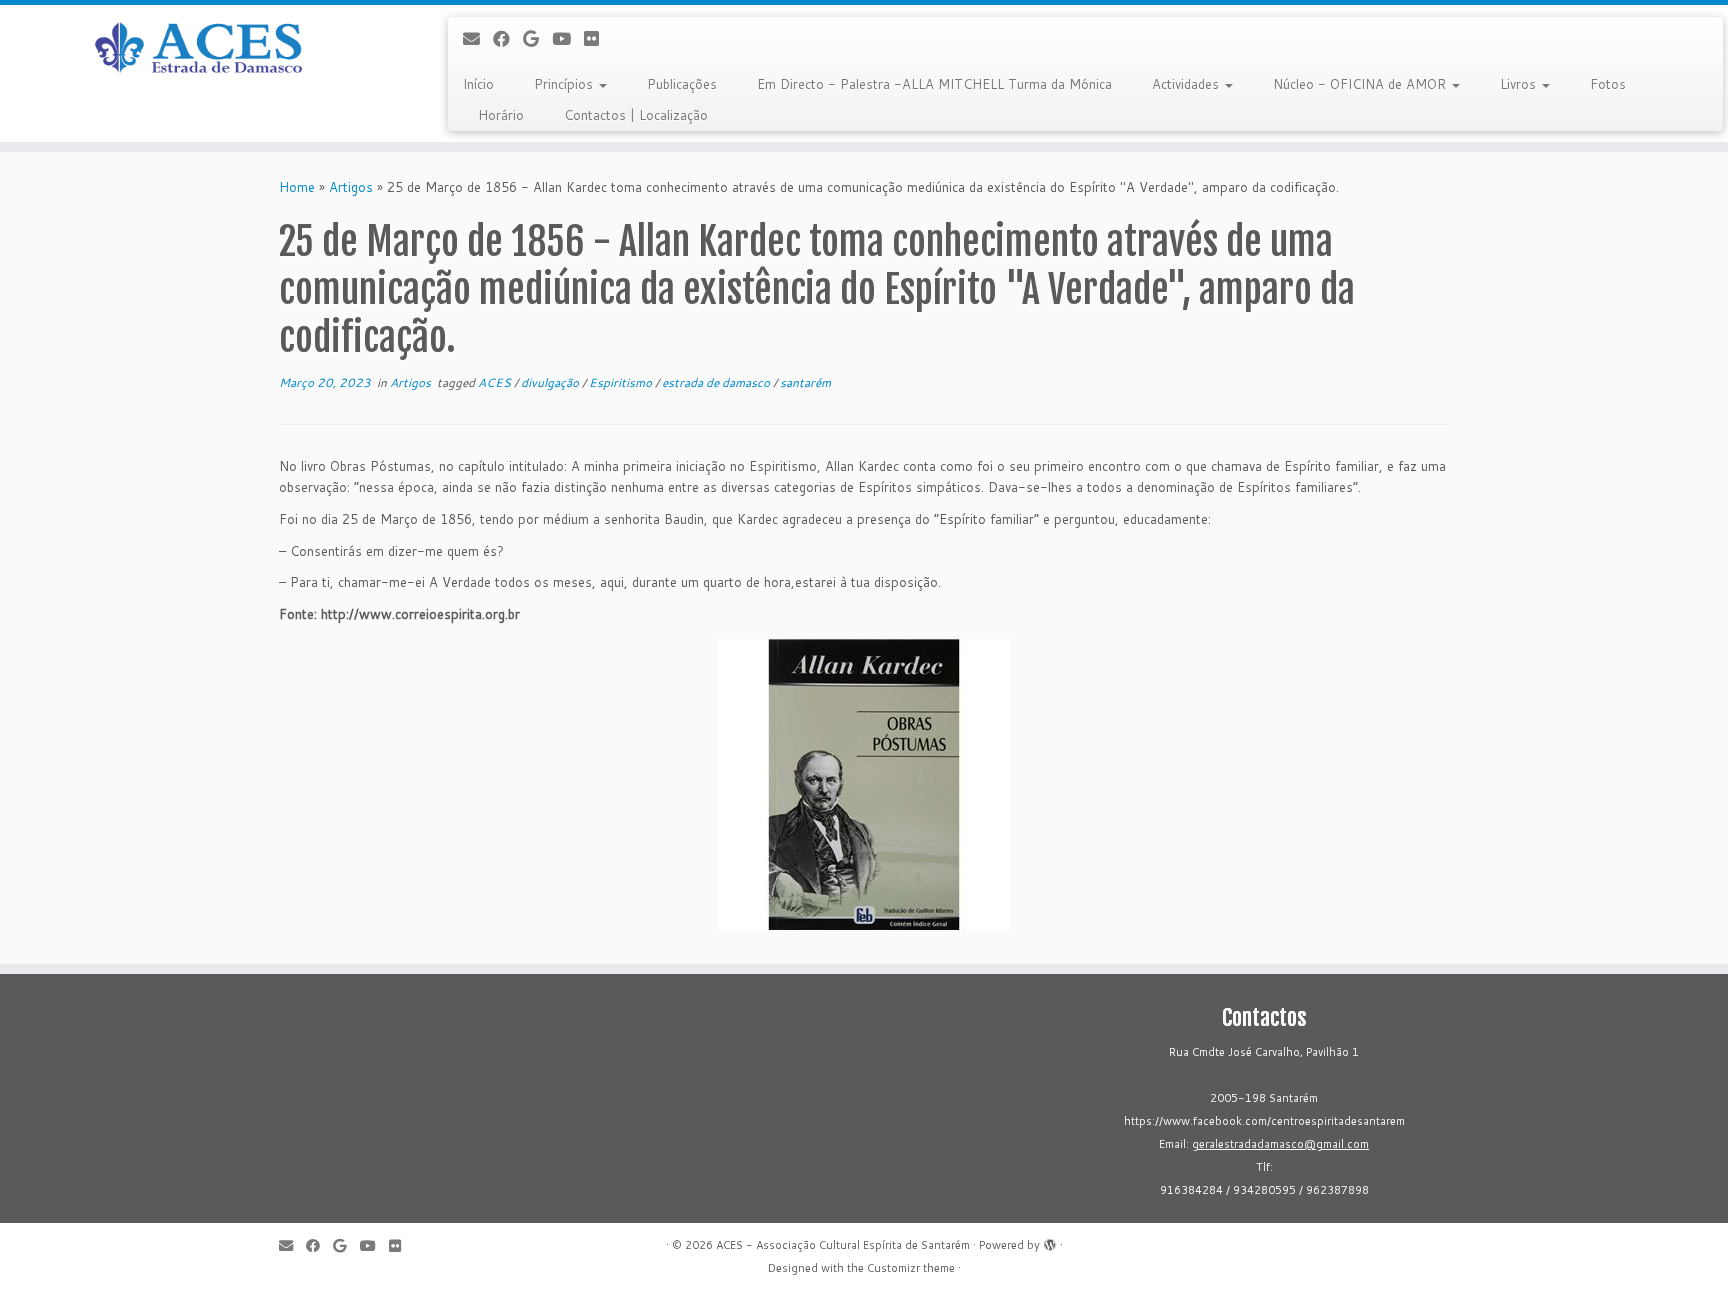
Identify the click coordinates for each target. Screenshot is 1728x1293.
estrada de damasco (717, 382)
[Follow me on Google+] (537, 38)
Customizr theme (911, 1268)
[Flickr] (598, 38)
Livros (1520, 84)
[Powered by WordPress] (1050, 1241)
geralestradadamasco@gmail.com (1280, 1144)
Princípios (565, 84)
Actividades (1187, 84)
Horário (501, 115)
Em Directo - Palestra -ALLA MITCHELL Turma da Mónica (934, 84)
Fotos (1608, 84)
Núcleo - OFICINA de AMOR (1361, 84)
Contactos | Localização (636, 115)
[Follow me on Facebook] (508, 38)
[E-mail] (478, 38)
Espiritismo (622, 382)
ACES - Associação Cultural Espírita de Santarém (843, 1245)
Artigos (351, 187)
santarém (805, 382)
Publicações (682, 84)
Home (297, 187)
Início (478, 84)
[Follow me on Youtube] (568, 38)
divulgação (551, 382)
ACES (496, 382)
